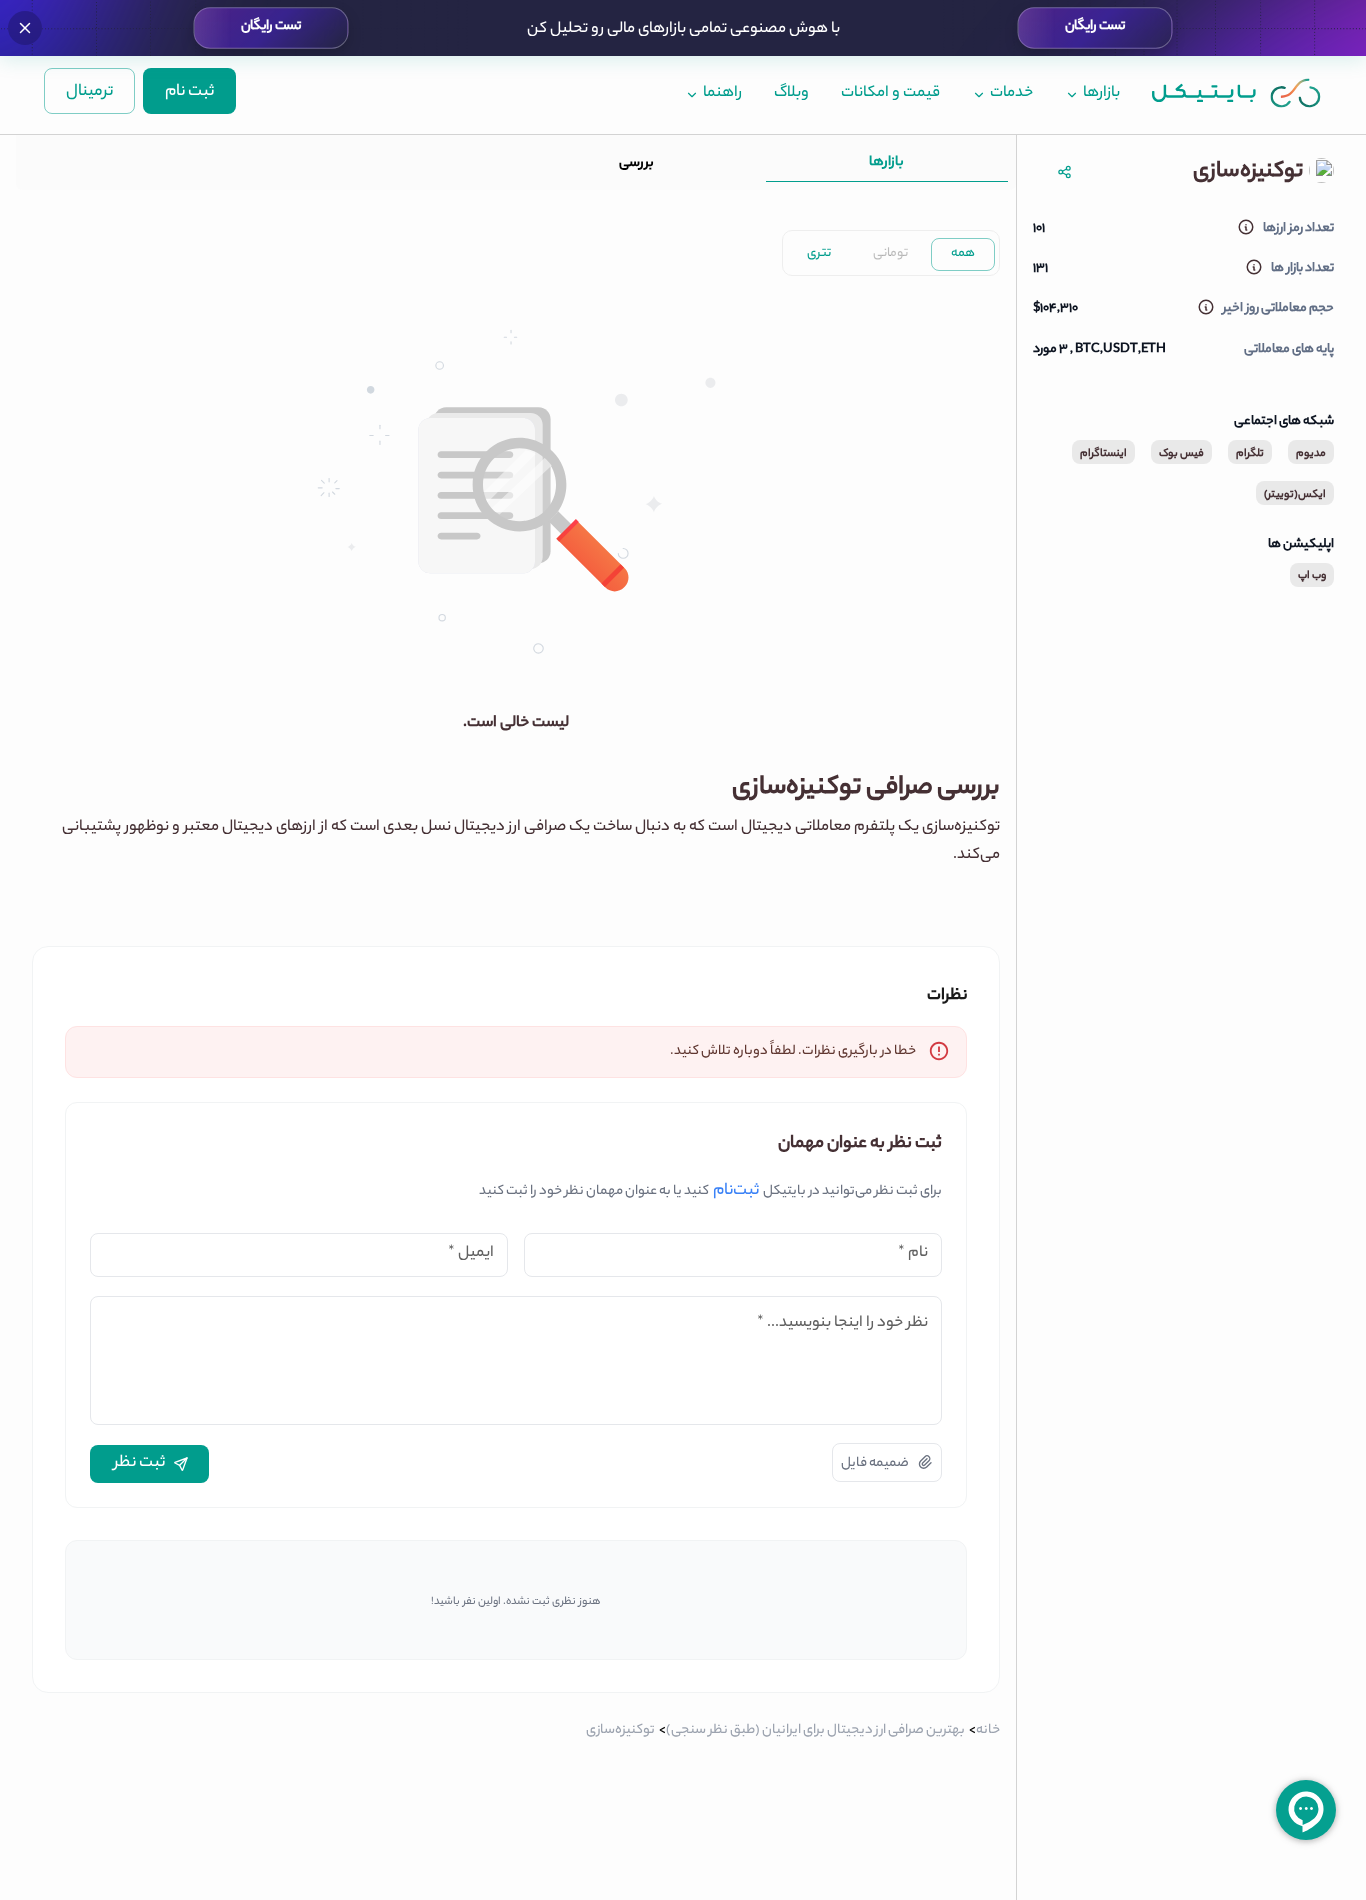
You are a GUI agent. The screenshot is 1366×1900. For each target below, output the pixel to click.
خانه (988, 1731)
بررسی (636, 163)
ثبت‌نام (736, 1192)
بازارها (886, 162)
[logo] (1237, 92)
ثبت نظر (139, 1463)
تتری (819, 254)
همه (963, 254)
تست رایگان (1094, 27)
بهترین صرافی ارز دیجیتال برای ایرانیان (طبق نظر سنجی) (815, 1731)
